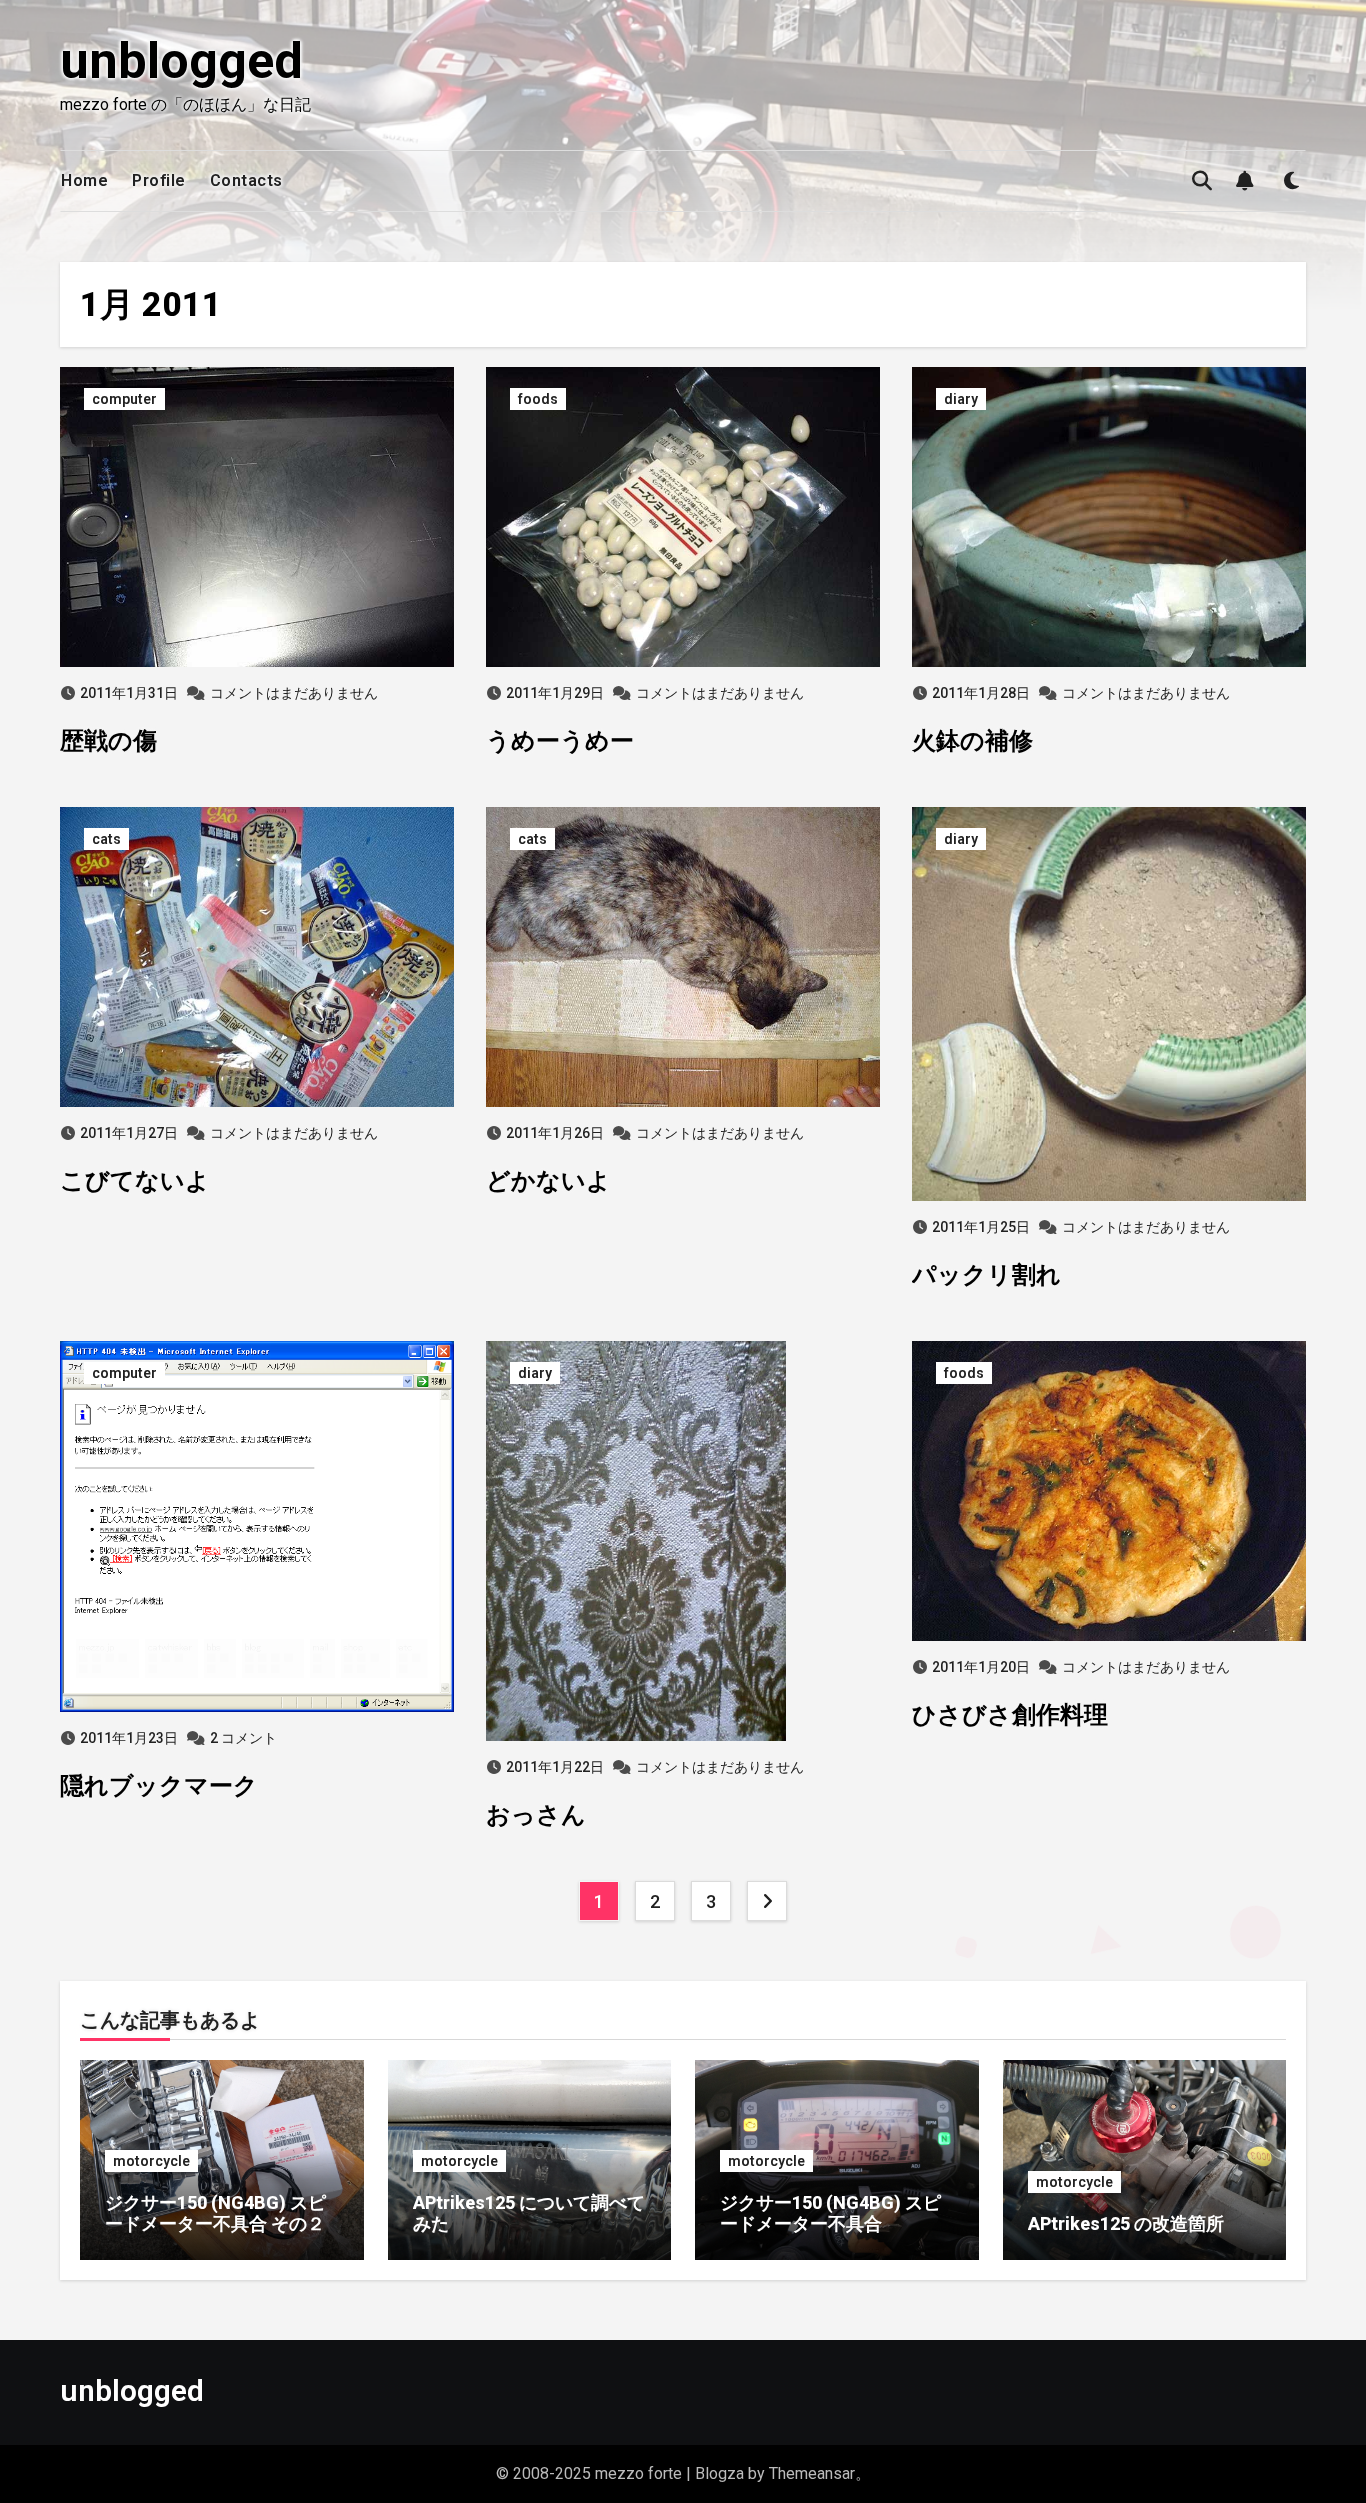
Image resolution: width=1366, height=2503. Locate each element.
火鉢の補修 (972, 741)
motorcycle (151, 2161)
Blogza (719, 2473)
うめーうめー (560, 741)
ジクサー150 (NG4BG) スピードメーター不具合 (830, 2213)
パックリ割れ (986, 1275)
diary (961, 399)
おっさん (536, 1815)
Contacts (246, 180)
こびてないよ (135, 1181)
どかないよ (548, 1181)
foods (538, 399)
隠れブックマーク (159, 1786)
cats (106, 839)
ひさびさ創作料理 (1010, 1715)
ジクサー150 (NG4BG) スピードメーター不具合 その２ (215, 2213)
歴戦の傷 (108, 741)
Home (84, 180)
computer (124, 399)
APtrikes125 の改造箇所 (1126, 2223)
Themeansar (812, 2473)
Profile (159, 180)
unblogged (181, 61)
